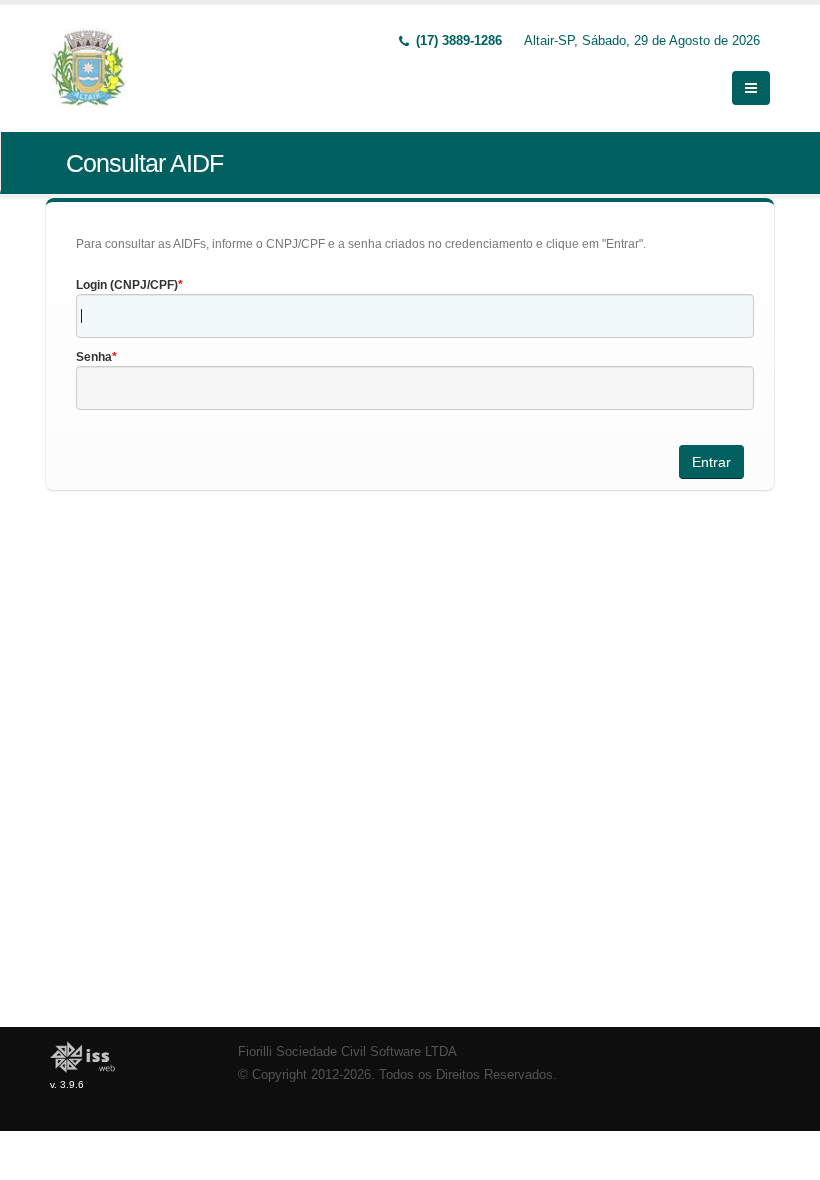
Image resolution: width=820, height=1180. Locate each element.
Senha (94, 357)
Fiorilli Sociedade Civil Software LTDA (347, 1052)
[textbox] (415, 316)
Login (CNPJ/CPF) (127, 285)
